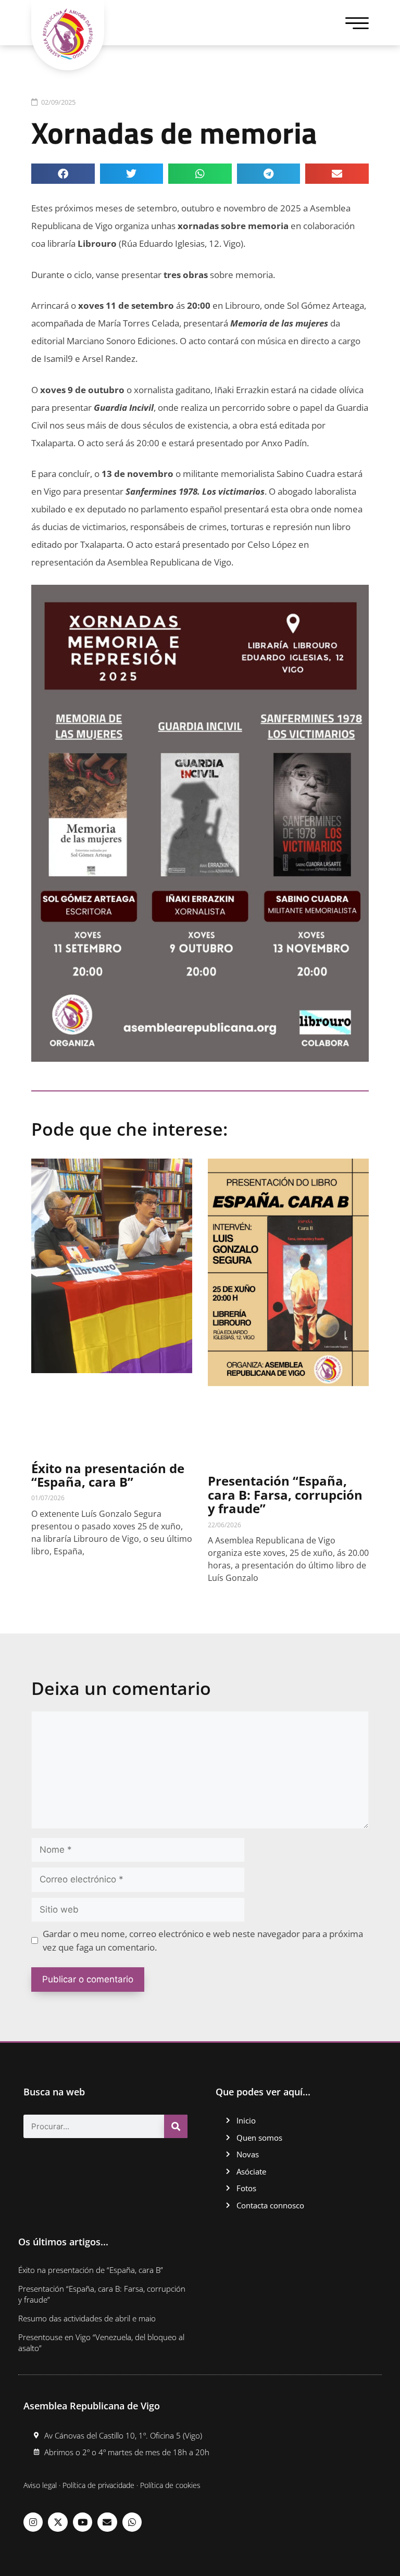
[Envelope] (107, 2522)
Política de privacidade (98, 2485)
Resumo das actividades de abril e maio (87, 2318)
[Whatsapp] (132, 2522)
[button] (63, 174)
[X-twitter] (58, 2522)
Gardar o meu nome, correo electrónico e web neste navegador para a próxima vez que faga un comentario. (203, 1940)
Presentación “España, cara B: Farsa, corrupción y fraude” (285, 1494)
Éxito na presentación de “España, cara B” (108, 1475)
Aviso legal (40, 2485)
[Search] (176, 2126)
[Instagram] (33, 2522)
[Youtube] (83, 2522)
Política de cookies (170, 2485)
